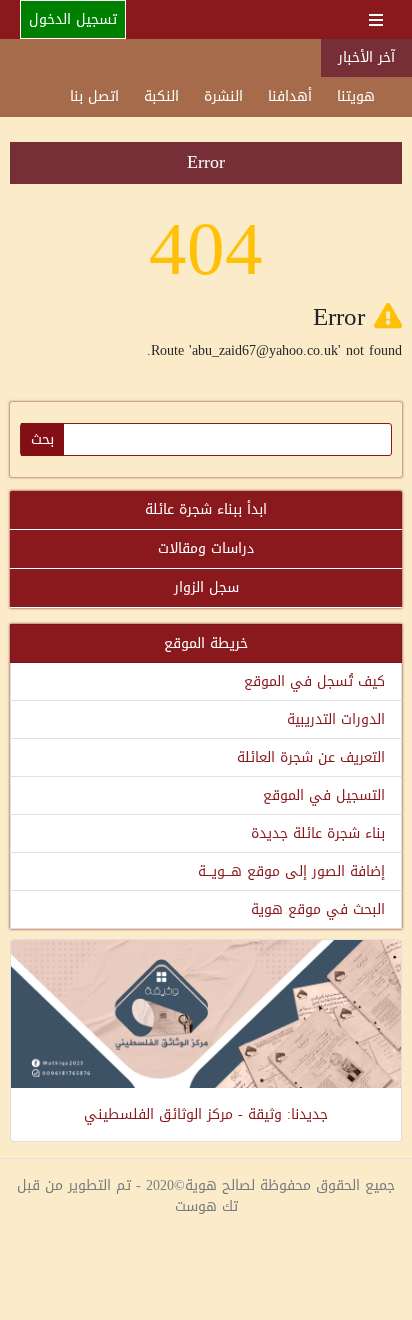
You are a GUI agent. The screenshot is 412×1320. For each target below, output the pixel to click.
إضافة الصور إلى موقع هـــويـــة (291, 871)
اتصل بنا (94, 96)
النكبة (161, 96)
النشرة (223, 96)
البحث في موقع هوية (318, 909)
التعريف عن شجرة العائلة (311, 757)
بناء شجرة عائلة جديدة (318, 833)
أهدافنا (290, 96)
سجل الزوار (206, 587)
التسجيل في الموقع (324, 795)
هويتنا (356, 96)
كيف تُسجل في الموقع (314, 681)
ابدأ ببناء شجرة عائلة (206, 509)
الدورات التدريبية (336, 719)
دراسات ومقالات (206, 548)
